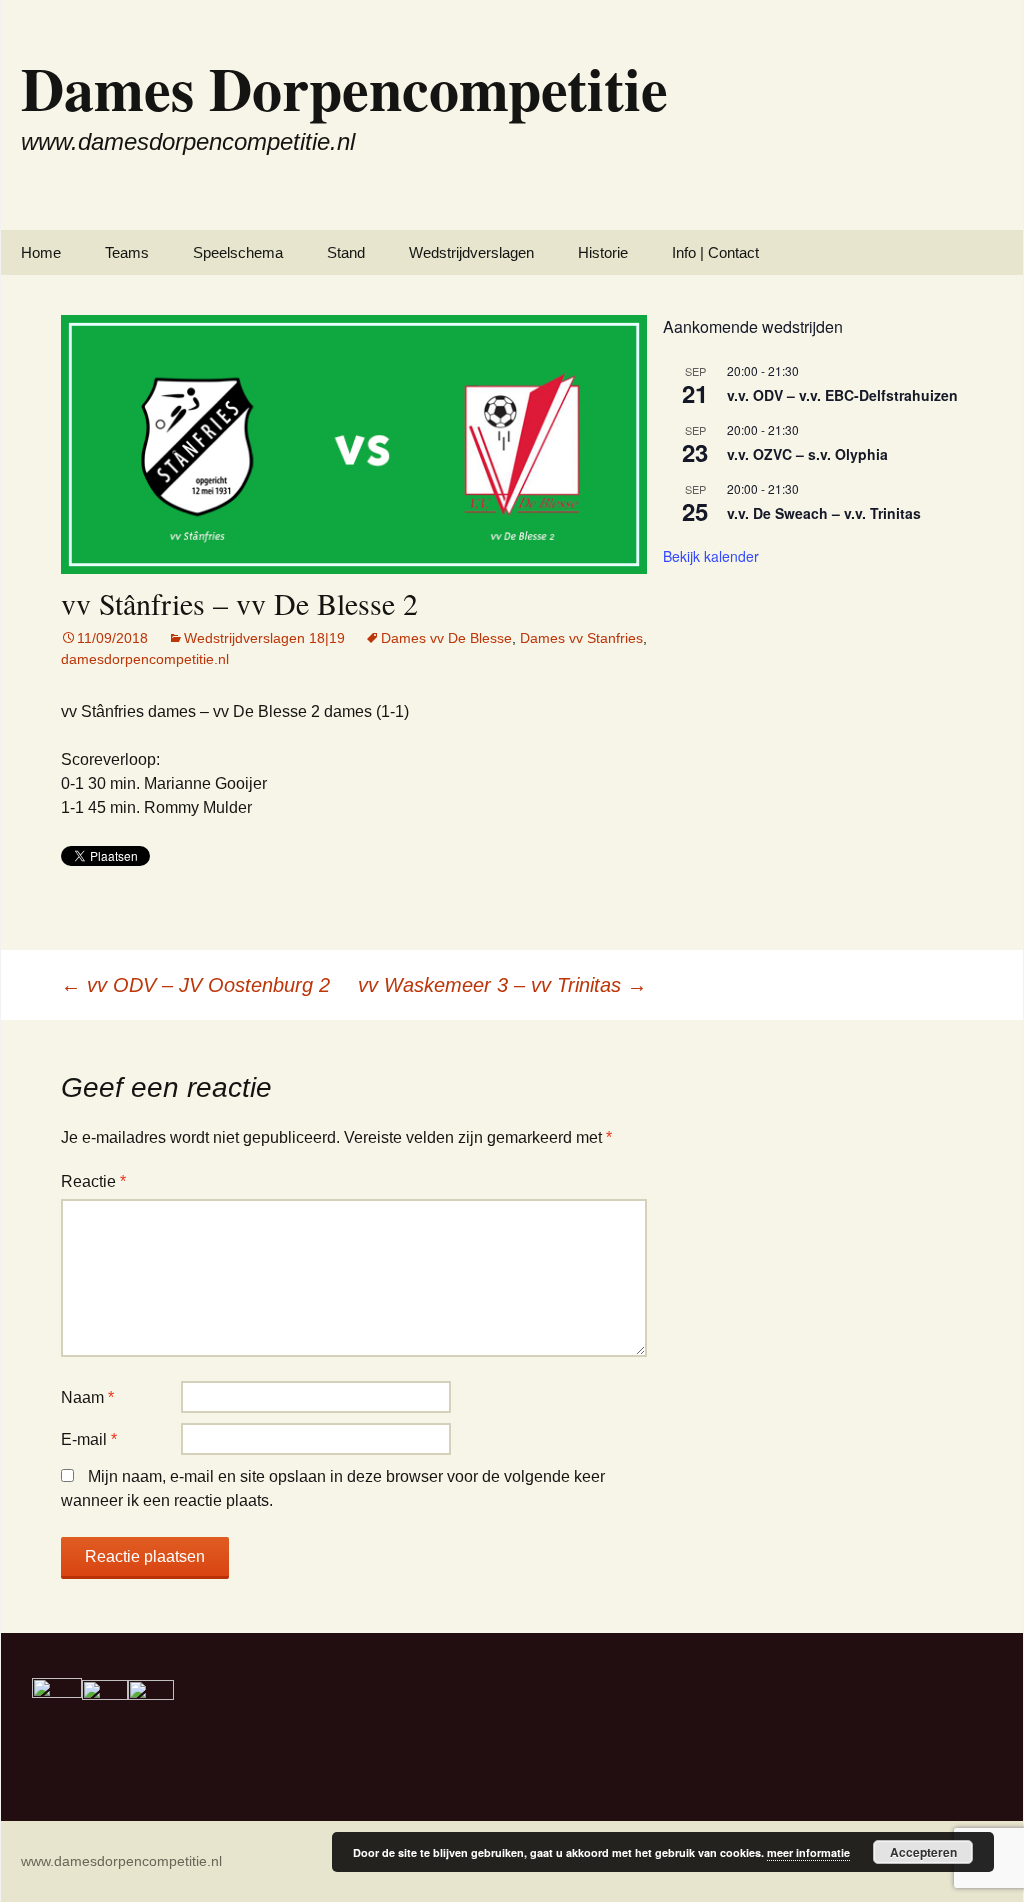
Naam (87, 1397)
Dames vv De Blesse (446, 638)
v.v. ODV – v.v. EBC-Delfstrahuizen (842, 395)
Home (41, 252)
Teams (127, 252)
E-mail (89, 1439)
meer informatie (808, 1852)
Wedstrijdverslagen (471, 252)
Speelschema (238, 252)
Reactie (93, 1181)
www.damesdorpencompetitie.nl (121, 1861)
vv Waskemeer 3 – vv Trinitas (502, 985)
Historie (603, 252)
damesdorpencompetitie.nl (145, 659)
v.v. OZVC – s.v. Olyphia (807, 454)
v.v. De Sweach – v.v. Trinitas (824, 513)
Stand (346, 252)
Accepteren (923, 1852)
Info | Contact (715, 252)
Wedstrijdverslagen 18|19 (264, 638)
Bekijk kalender (711, 556)
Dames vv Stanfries (581, 638)
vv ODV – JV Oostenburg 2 (195, 985)
